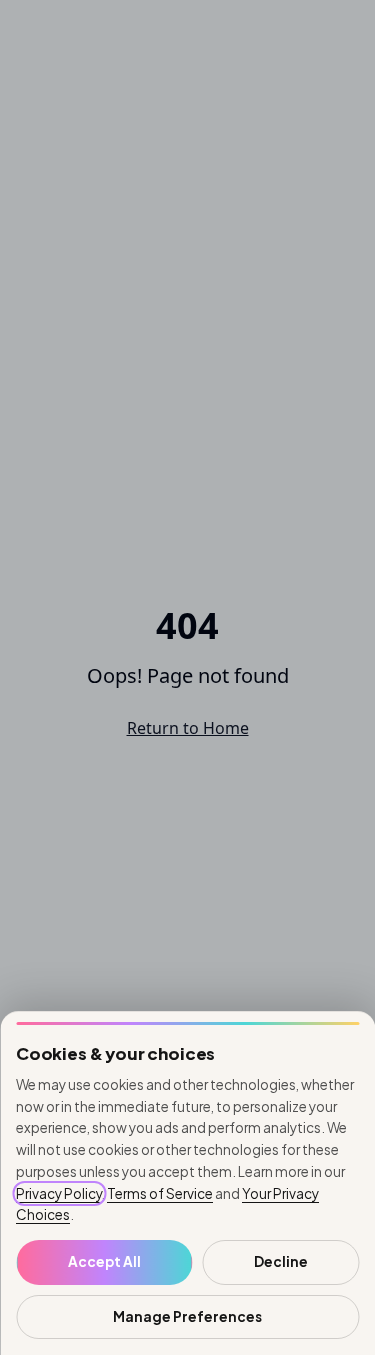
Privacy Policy (59, 1193)
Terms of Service (160, 1193)
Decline (281, 1261)
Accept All (104, 1261)
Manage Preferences (187, 1316)
